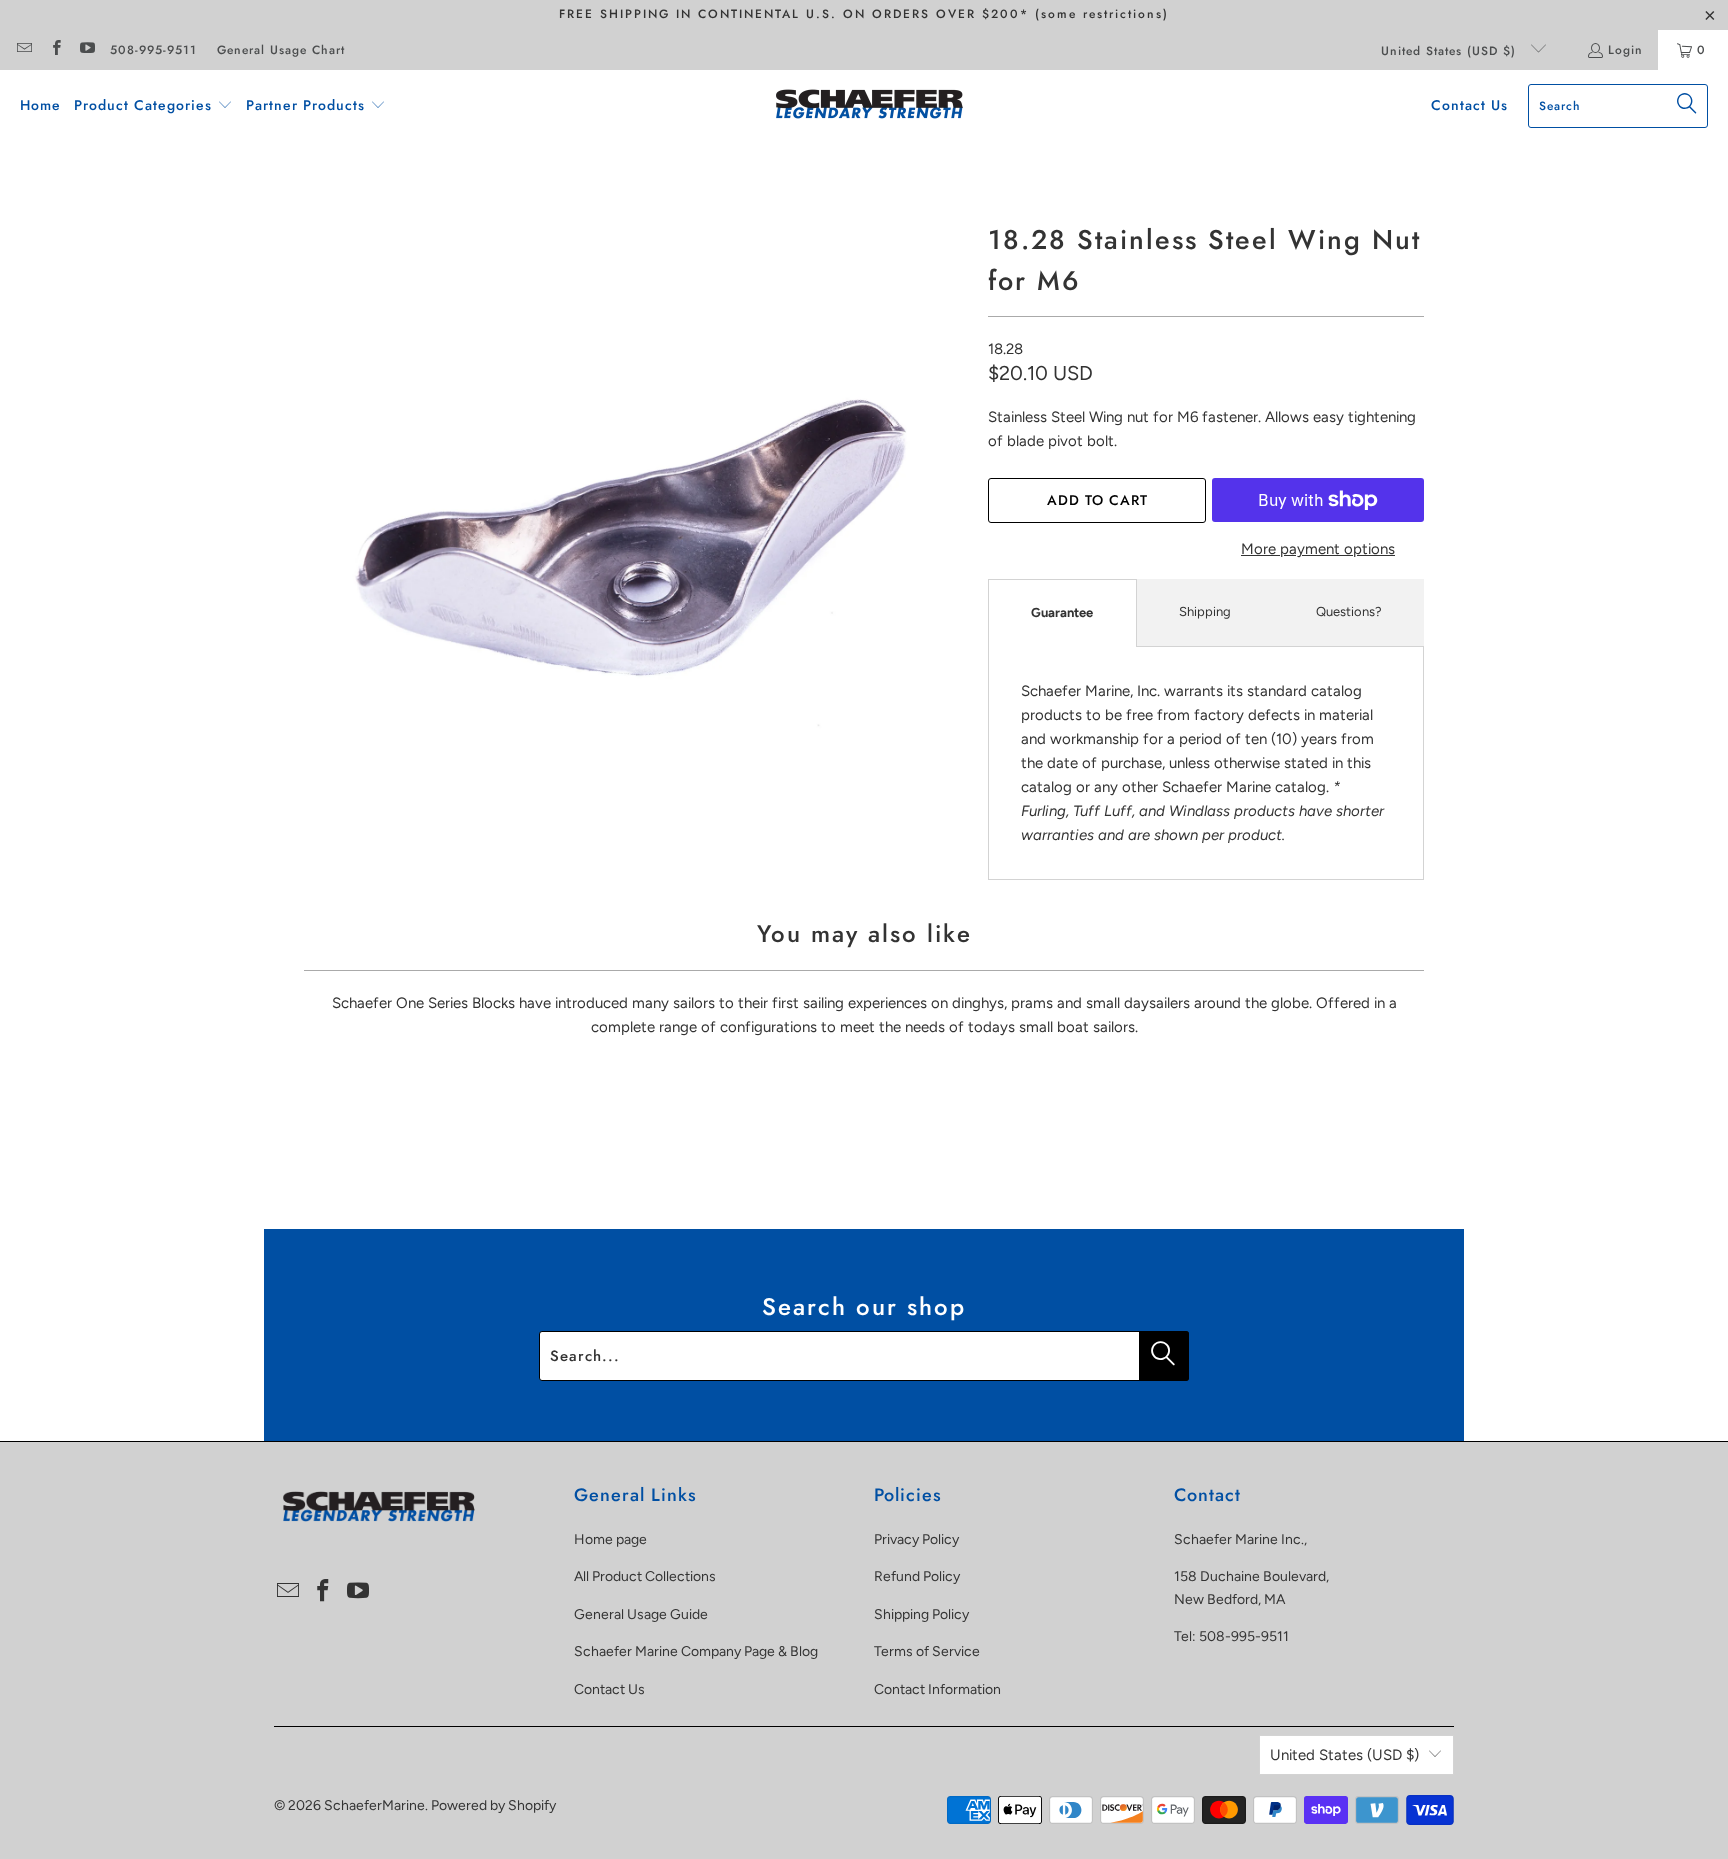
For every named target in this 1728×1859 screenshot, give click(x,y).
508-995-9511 (153, 50)
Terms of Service (927, 1651)
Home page (610, 1539)
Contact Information (937, 1689)
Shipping (1205, 611)
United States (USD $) (1451, 51)
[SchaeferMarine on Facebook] (54, 50)
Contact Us (609, 1689)
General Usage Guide (641, 1614)
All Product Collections (645, 1576)
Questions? (1349, 611)
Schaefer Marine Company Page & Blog (696, 1651)
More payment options (1318, 549)
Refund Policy (917, 1576)
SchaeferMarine (374, 1805)
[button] (153, 106)
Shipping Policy (921, 1614)
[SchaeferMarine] (869, 105)
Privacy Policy (916, 1539)
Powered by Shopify (493, 1805)
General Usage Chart (281, 50)
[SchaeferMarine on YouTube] (86, 50)
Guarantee (1062, 612)
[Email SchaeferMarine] (23, 50)
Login (1625, 50)
